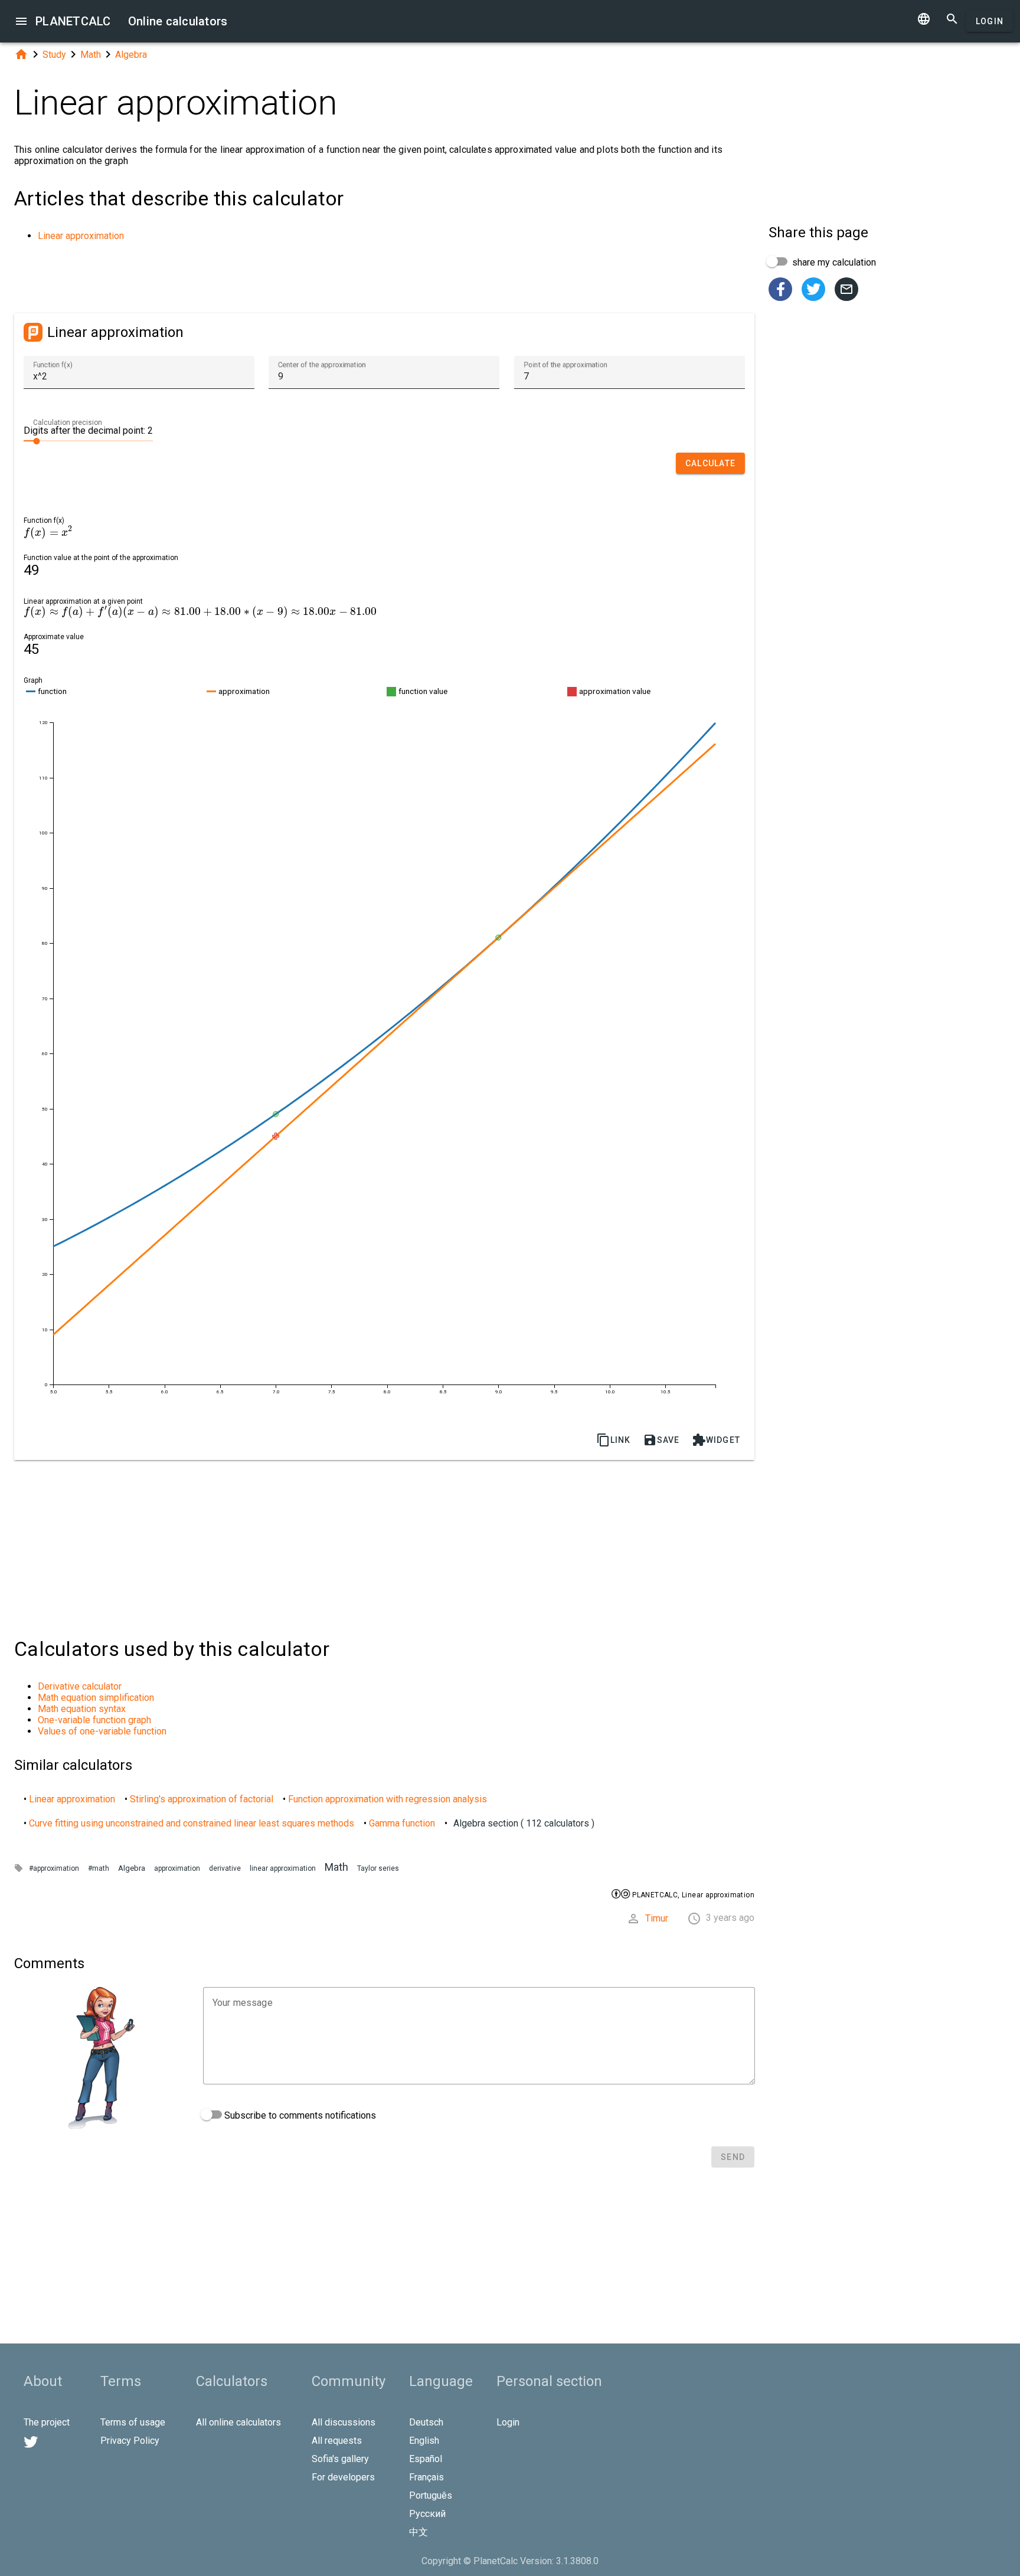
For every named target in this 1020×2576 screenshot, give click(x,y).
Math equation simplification (96, 1698)
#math (99, 1868)
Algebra (131, 55)
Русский (427, 2514)
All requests (337, 2441)
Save (661, 1440)
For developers (343, 2477)
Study (54, 55)
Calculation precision (68, 423)
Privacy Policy (130, 2441)
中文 (419, 2532)
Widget (716, 1440)
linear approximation (283, 1868)
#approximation (54, 1868)
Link (614, 1440)
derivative (225, 1868)
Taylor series (378, 1868)
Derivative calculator (80, 1686)
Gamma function (402, 1823)
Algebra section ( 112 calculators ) (524, 1823)
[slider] (88, 440)
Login (990, 21)
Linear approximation (81, 236)
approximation (177, 1868)
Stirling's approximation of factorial (202, 1799)
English (424, 2441)
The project (47, 2422)
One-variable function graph (94, 1720)
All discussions (344, 2422)
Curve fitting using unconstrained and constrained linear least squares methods (192, 1823)
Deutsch (426, 2422)
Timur (657, 1918)
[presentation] (48, 533)
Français (426, 2477)
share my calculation (833, 262)
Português (431, 2495)
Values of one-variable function (102, 1731)
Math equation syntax (82, 1709)
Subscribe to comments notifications (299, 2115)
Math (91, 55)
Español (426, 2459)
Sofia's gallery (340, 2459)
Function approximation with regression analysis (388, 1799)
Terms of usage (133, 2422)
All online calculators (238, 2422)
